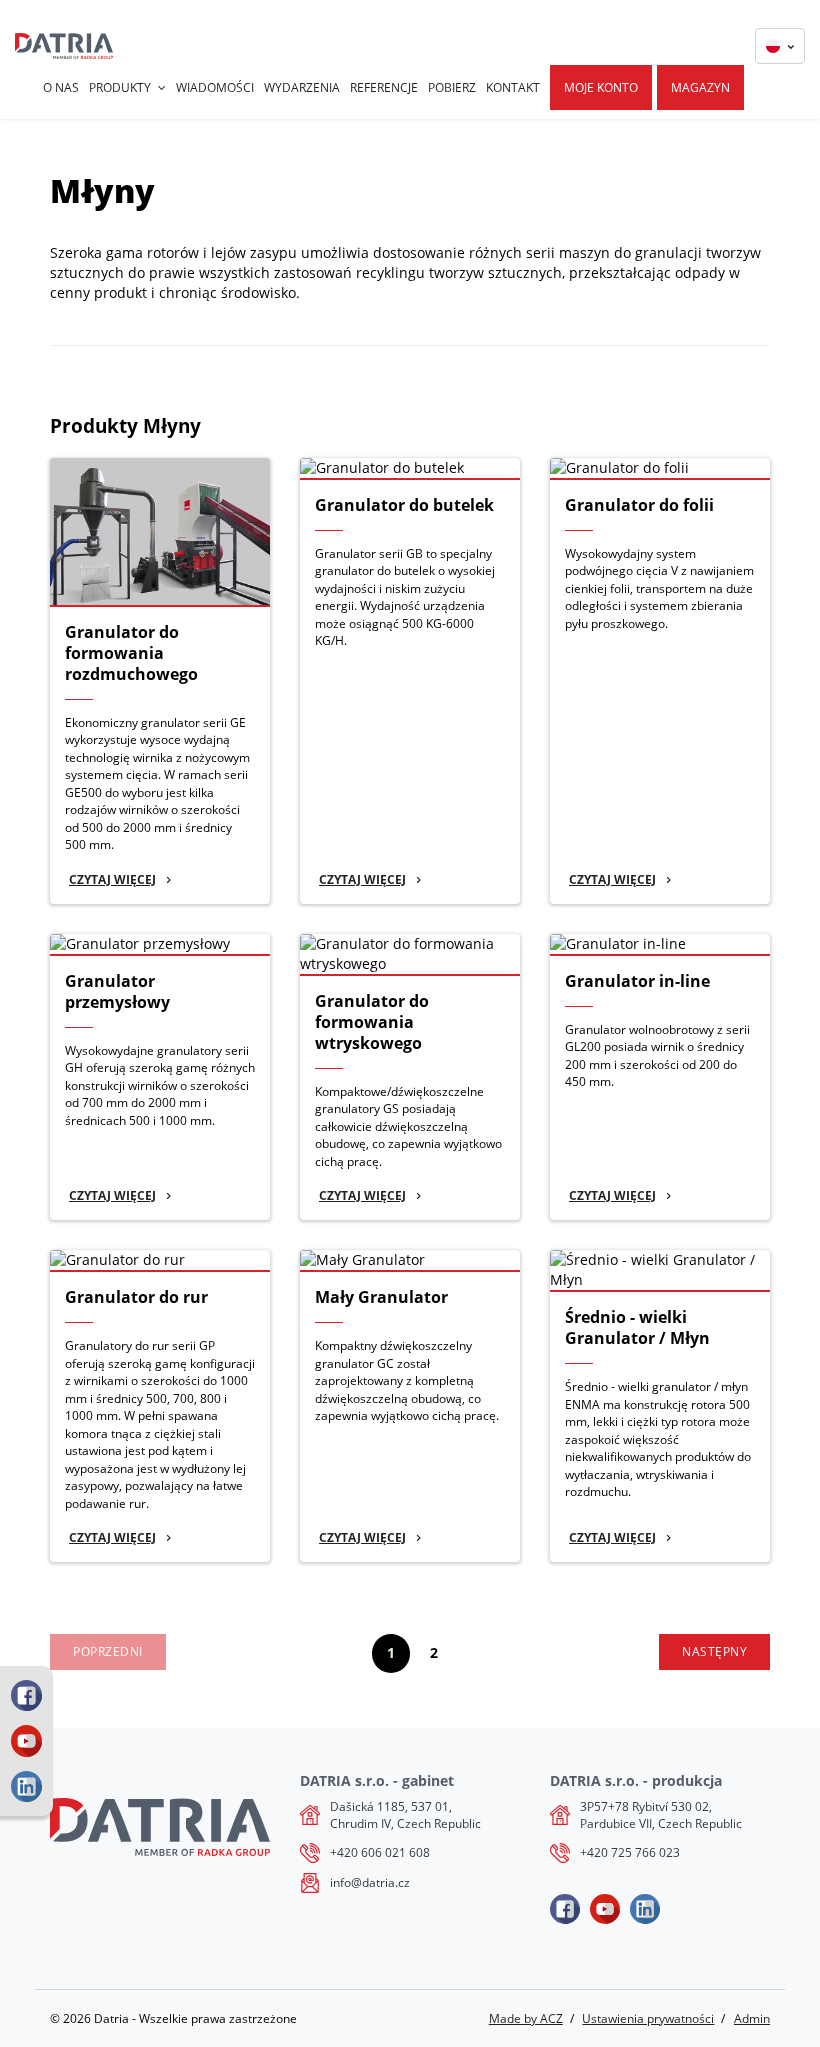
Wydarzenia (302, 87)
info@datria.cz (370, 1882)
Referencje (384, 87)
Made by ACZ (526, 2018)
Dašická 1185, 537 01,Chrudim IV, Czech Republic (405, 1815)
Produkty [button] (120, 87)
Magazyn (700, 87)
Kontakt (513, 87)
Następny (714, 1651)
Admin (752, 2018)
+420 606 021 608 (380, 1852)
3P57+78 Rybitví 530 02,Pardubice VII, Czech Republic (661, 1815)
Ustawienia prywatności (648, 2018)
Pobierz (452, 87)
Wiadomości (215, 87)
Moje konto (601, 87)
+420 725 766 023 (630, 1852)
